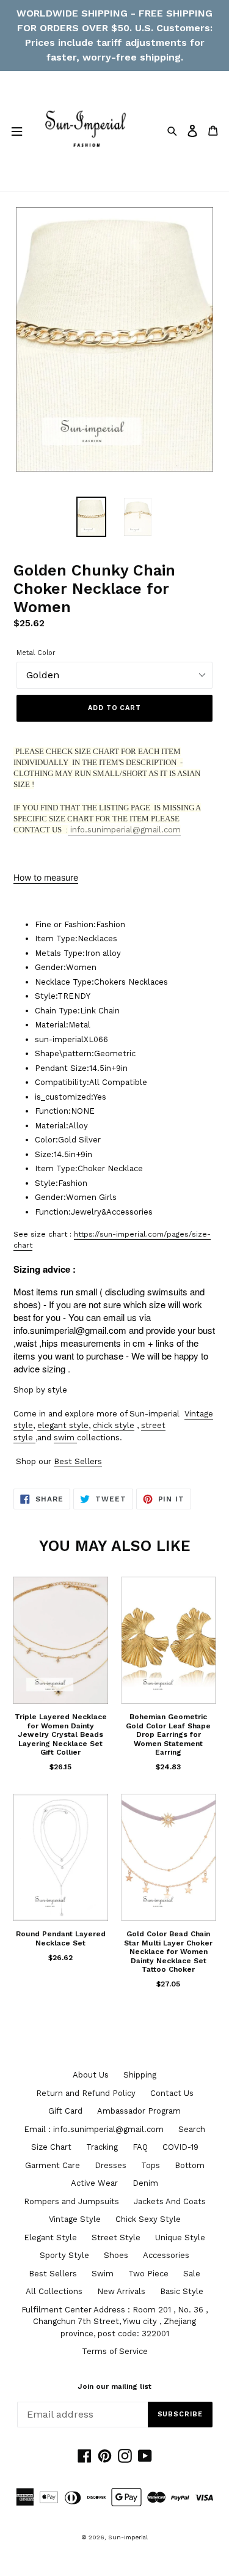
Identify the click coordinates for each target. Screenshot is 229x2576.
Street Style (116, 2237)
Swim (103, 2274)
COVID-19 (180, 2147)
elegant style (63, 1425)
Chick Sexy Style (148, 2219)
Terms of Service (115, 2351)
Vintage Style (75, 2219)
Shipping (140, 2075)
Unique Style (180, 2237)
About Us (91, 2075)
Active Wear (94, 2183)
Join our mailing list (114, 2386)
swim (64, 1438)
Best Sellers (78, 1461)
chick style (114, 1425)
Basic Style (182, 2291)
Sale (192, 2274)
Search (192, 2129)
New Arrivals (121, 2291)
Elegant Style (50, 2237)
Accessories (166, 2255)
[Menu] (16, 131)
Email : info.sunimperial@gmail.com (94, 2129)
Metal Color (36, 653)
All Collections (54, 2291)
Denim (145, 2183)
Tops (151, 2165)
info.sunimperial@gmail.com (124, 830)
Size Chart (51, 2147)
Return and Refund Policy (86, 2093)
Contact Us (172, 2093)
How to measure (46, 877)
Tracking (102, 2147)
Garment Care (53, 2165)
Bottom (190, 2165)
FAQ (140, 2147)
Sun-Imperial (128, 2537)
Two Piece (148, 2274)
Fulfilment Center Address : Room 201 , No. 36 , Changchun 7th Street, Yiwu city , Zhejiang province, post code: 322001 (114, 2322)
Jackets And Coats (170, 2201)
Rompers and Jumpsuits (71, 2201)
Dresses (111, 2165)
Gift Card (65, 2111)
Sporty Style (64, 2255)
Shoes (116, 2255)
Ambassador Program (139, 2111)
